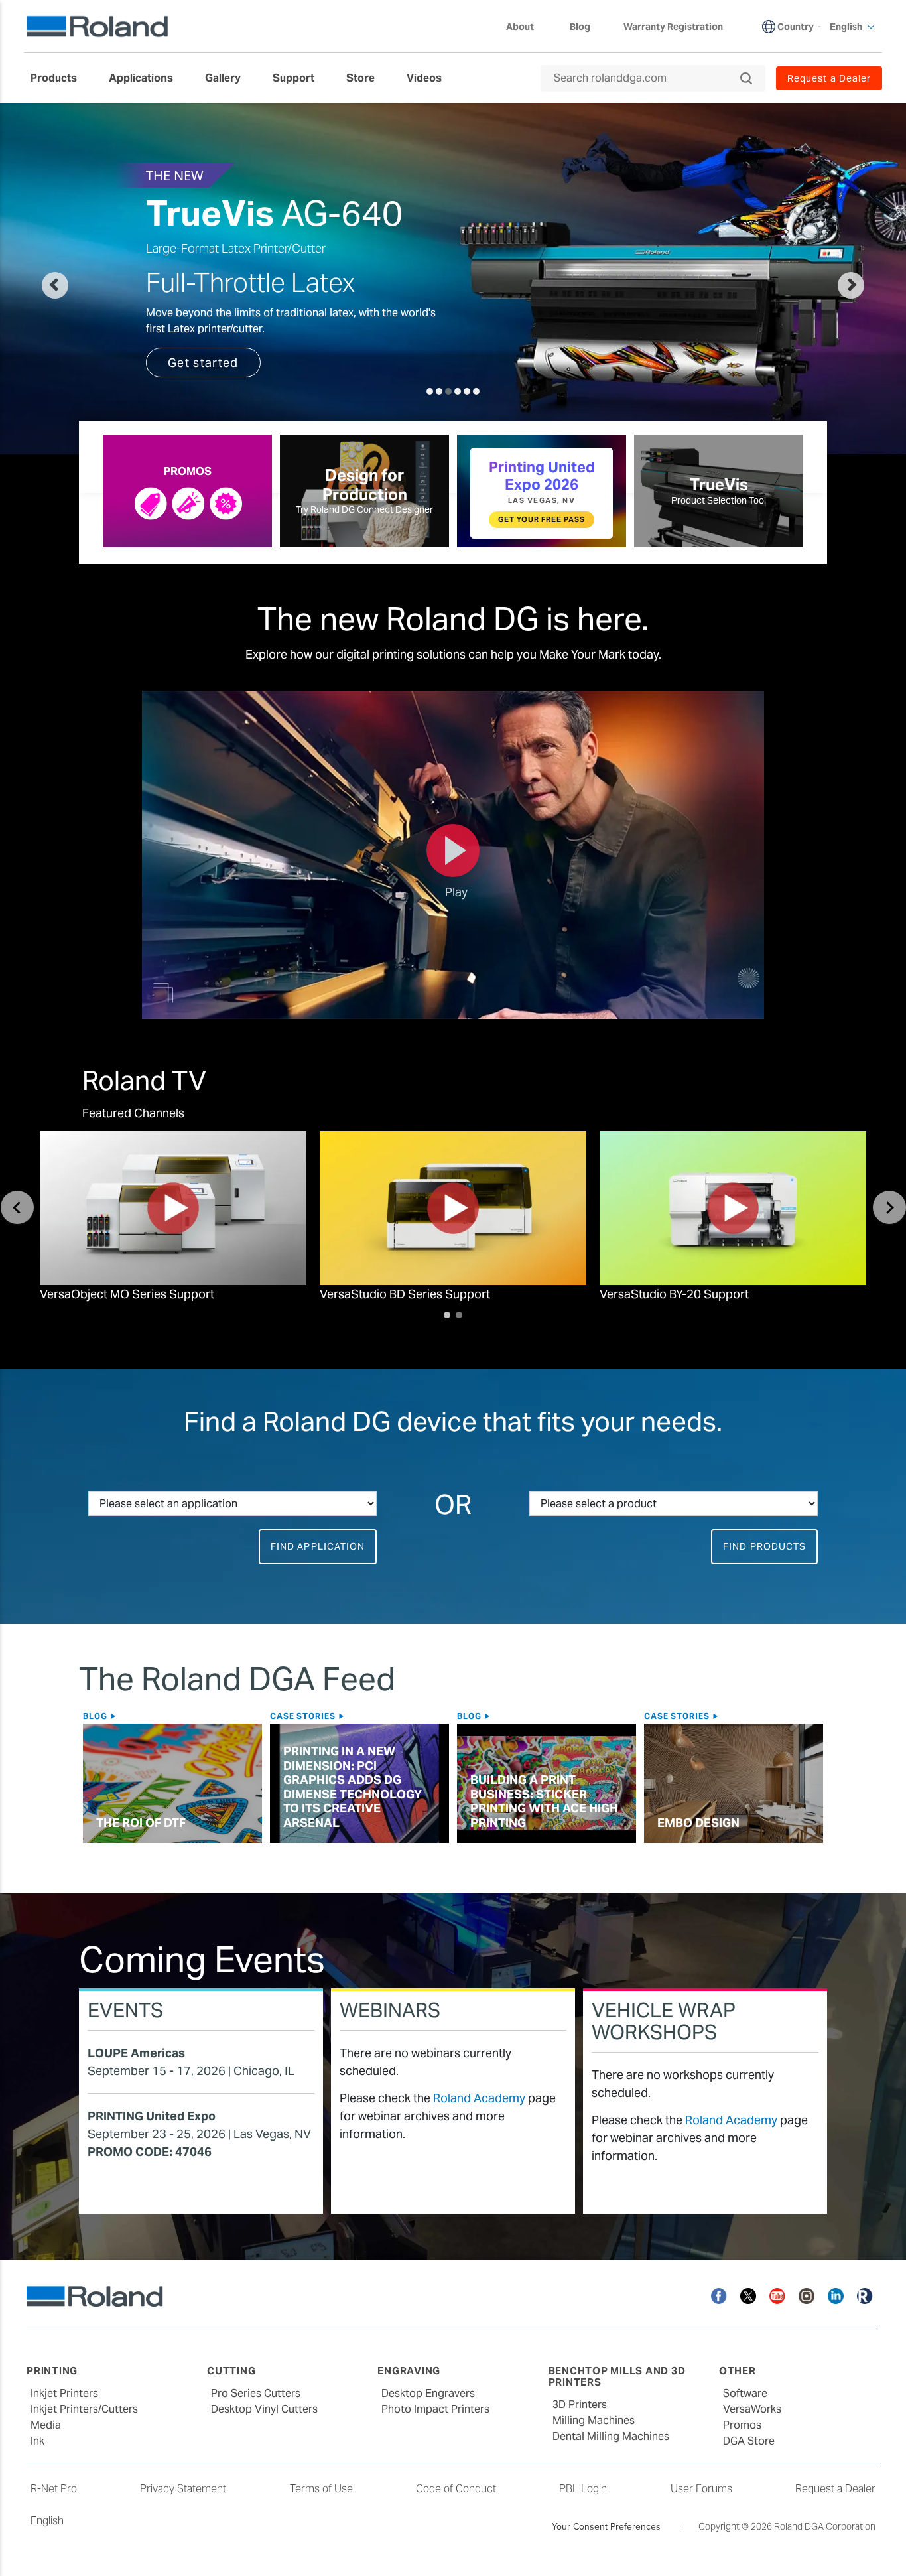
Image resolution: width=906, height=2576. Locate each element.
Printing (52, 2371)
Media (46, 2425)
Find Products (764, 1546)
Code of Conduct (456, 2489)
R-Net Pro (54, 2489)
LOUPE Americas (136, 2053)
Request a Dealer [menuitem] (829, 78)
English (47, 2521)
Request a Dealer (835, 2489)
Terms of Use (321, 2489)
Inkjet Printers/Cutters (84, 2409)
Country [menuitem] (796, 27)
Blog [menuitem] (580, 27)
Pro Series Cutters (256, 2393)
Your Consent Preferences (606, 2526)
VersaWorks (752, 2409)
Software (745, 2393)
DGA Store (749, 2441)
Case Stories (304, 1716)
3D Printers (580, 2405)
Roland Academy (479, 2098)
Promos (742, 2425)
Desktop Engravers (428, 2393)
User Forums (701, 2489)
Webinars (390, 2010)
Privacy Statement (183, 2489)
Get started (203, 363)
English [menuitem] (846, 27)
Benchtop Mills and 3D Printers (617, 2376)
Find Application (318, 1546)
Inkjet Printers (64, 2393)
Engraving (409, 2371)
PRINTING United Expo (152, 2116)
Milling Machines (594, 2420)
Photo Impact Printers (435, 2409)
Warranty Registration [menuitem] (673, 27)
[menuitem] (60, 78)
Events (125, 2010)
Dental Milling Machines (611, 2436)
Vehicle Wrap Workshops (664, 2021)
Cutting (231, 2371)
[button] (98, 279)
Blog (97, 1716)
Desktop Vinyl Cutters (264, 2409)
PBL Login (583, 2489)
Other (738, 2371)
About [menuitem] (520, 27)
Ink (37, 2441)
